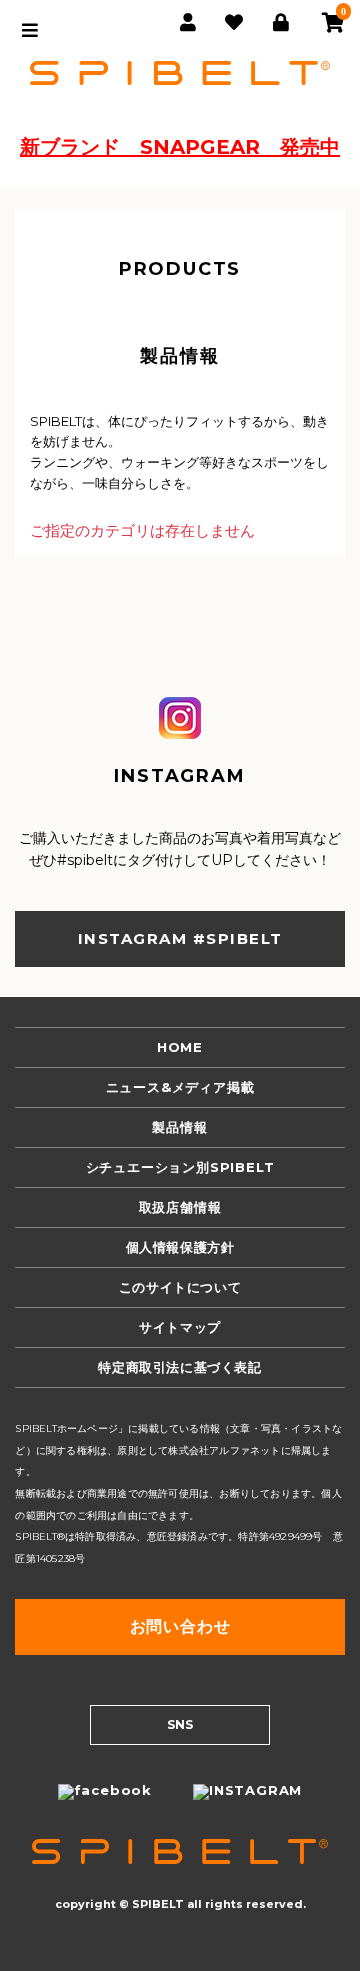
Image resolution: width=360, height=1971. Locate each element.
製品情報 (179, 1127)
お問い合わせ (180, 1626)
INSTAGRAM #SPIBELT (180, 938)
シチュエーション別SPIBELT (180, 1167)
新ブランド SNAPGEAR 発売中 (180, 147)
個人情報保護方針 (180, 1247)
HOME (180, 1047)
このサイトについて (180, 1287)
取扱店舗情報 (180, 1207)
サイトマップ (180, 1327)
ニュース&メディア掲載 (180, 1087)
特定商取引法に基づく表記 (179, 1367)
